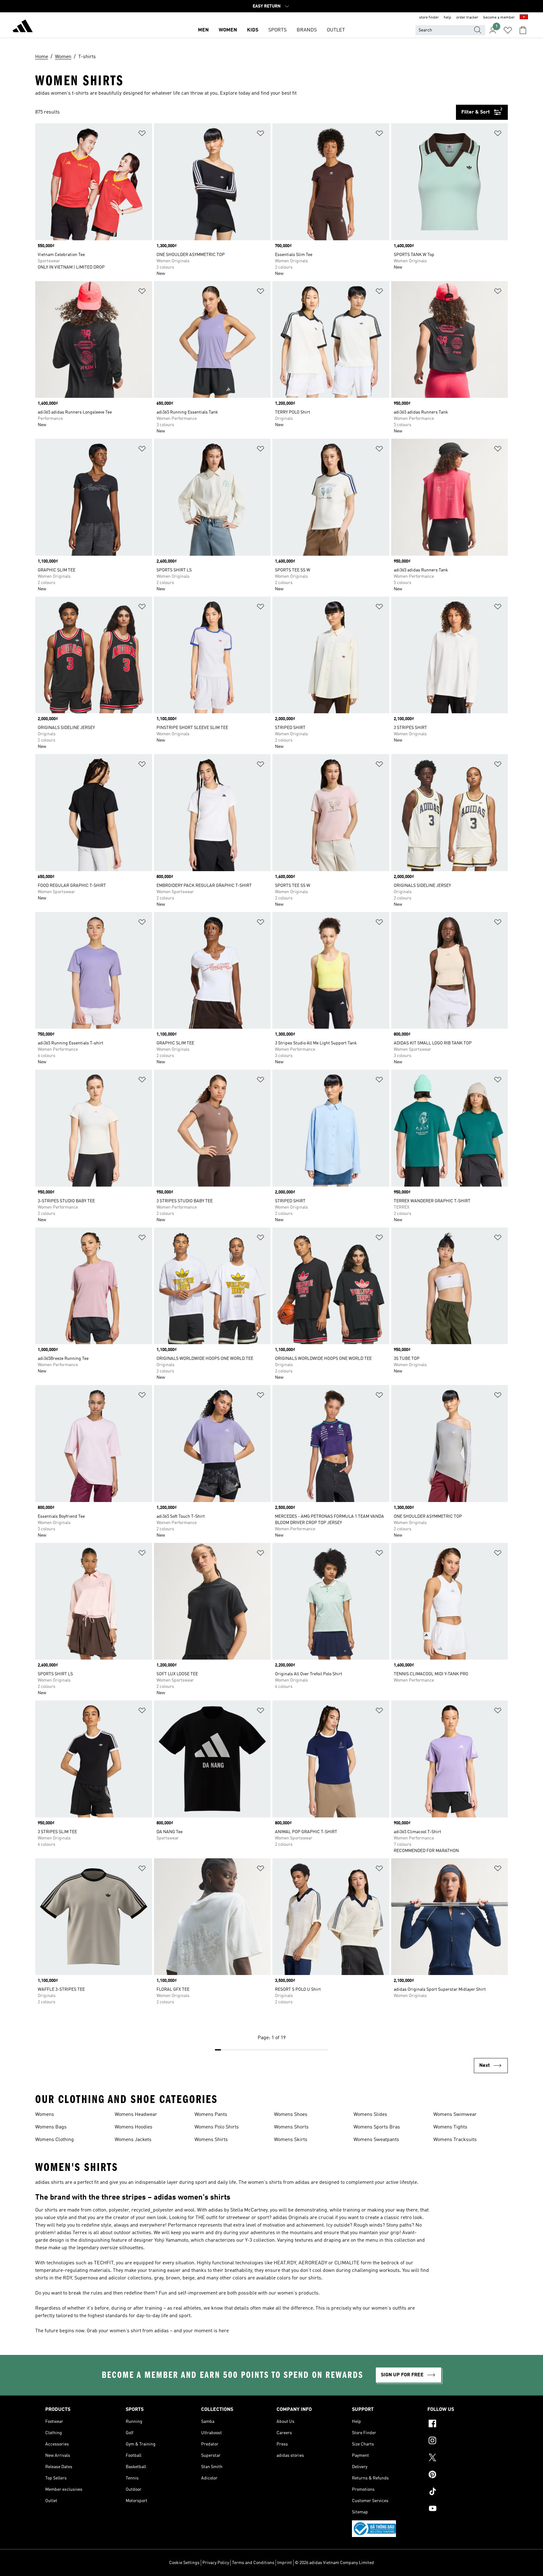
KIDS (253, 30)
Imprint (285, 2563)
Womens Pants (211, 2115)
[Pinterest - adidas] (463, 2475)
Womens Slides (370, 2115)
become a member (499, 18)
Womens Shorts (291, 2127)
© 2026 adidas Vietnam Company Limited (334, 2563)
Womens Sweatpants (376, 2140)
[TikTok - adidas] (463, 2492)
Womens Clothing (55, 2140)
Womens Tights (450, 2127)
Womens (45, 2115)
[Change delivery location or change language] (524, 18)
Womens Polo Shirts (217, 2127)
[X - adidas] (463, 2458)
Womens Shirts (211, 2140)
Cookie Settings (184, 2563)
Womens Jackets (133, 2140)
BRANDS (307, 30)
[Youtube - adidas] (463, 2509)
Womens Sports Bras (377, 2127)
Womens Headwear (136, 2115)
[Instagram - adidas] (463, 2441)
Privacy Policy (216, 2563)
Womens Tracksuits (455, 2140)
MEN (203, 30)
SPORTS (277, 30)
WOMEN (228, 30)
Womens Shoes (291, 2115)
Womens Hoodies (134, 2127)
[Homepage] (23, 27)
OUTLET (336, 30)
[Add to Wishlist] (142, 134)
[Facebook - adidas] (463, 2424)
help (447, 18)
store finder (429, 18)
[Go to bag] (523, 30)
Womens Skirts (291, 2140)
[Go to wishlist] (508, 30)
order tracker (467, 18)
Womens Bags (51, 2127)
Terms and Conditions (253, 2563)
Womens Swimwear (455, 2115)
